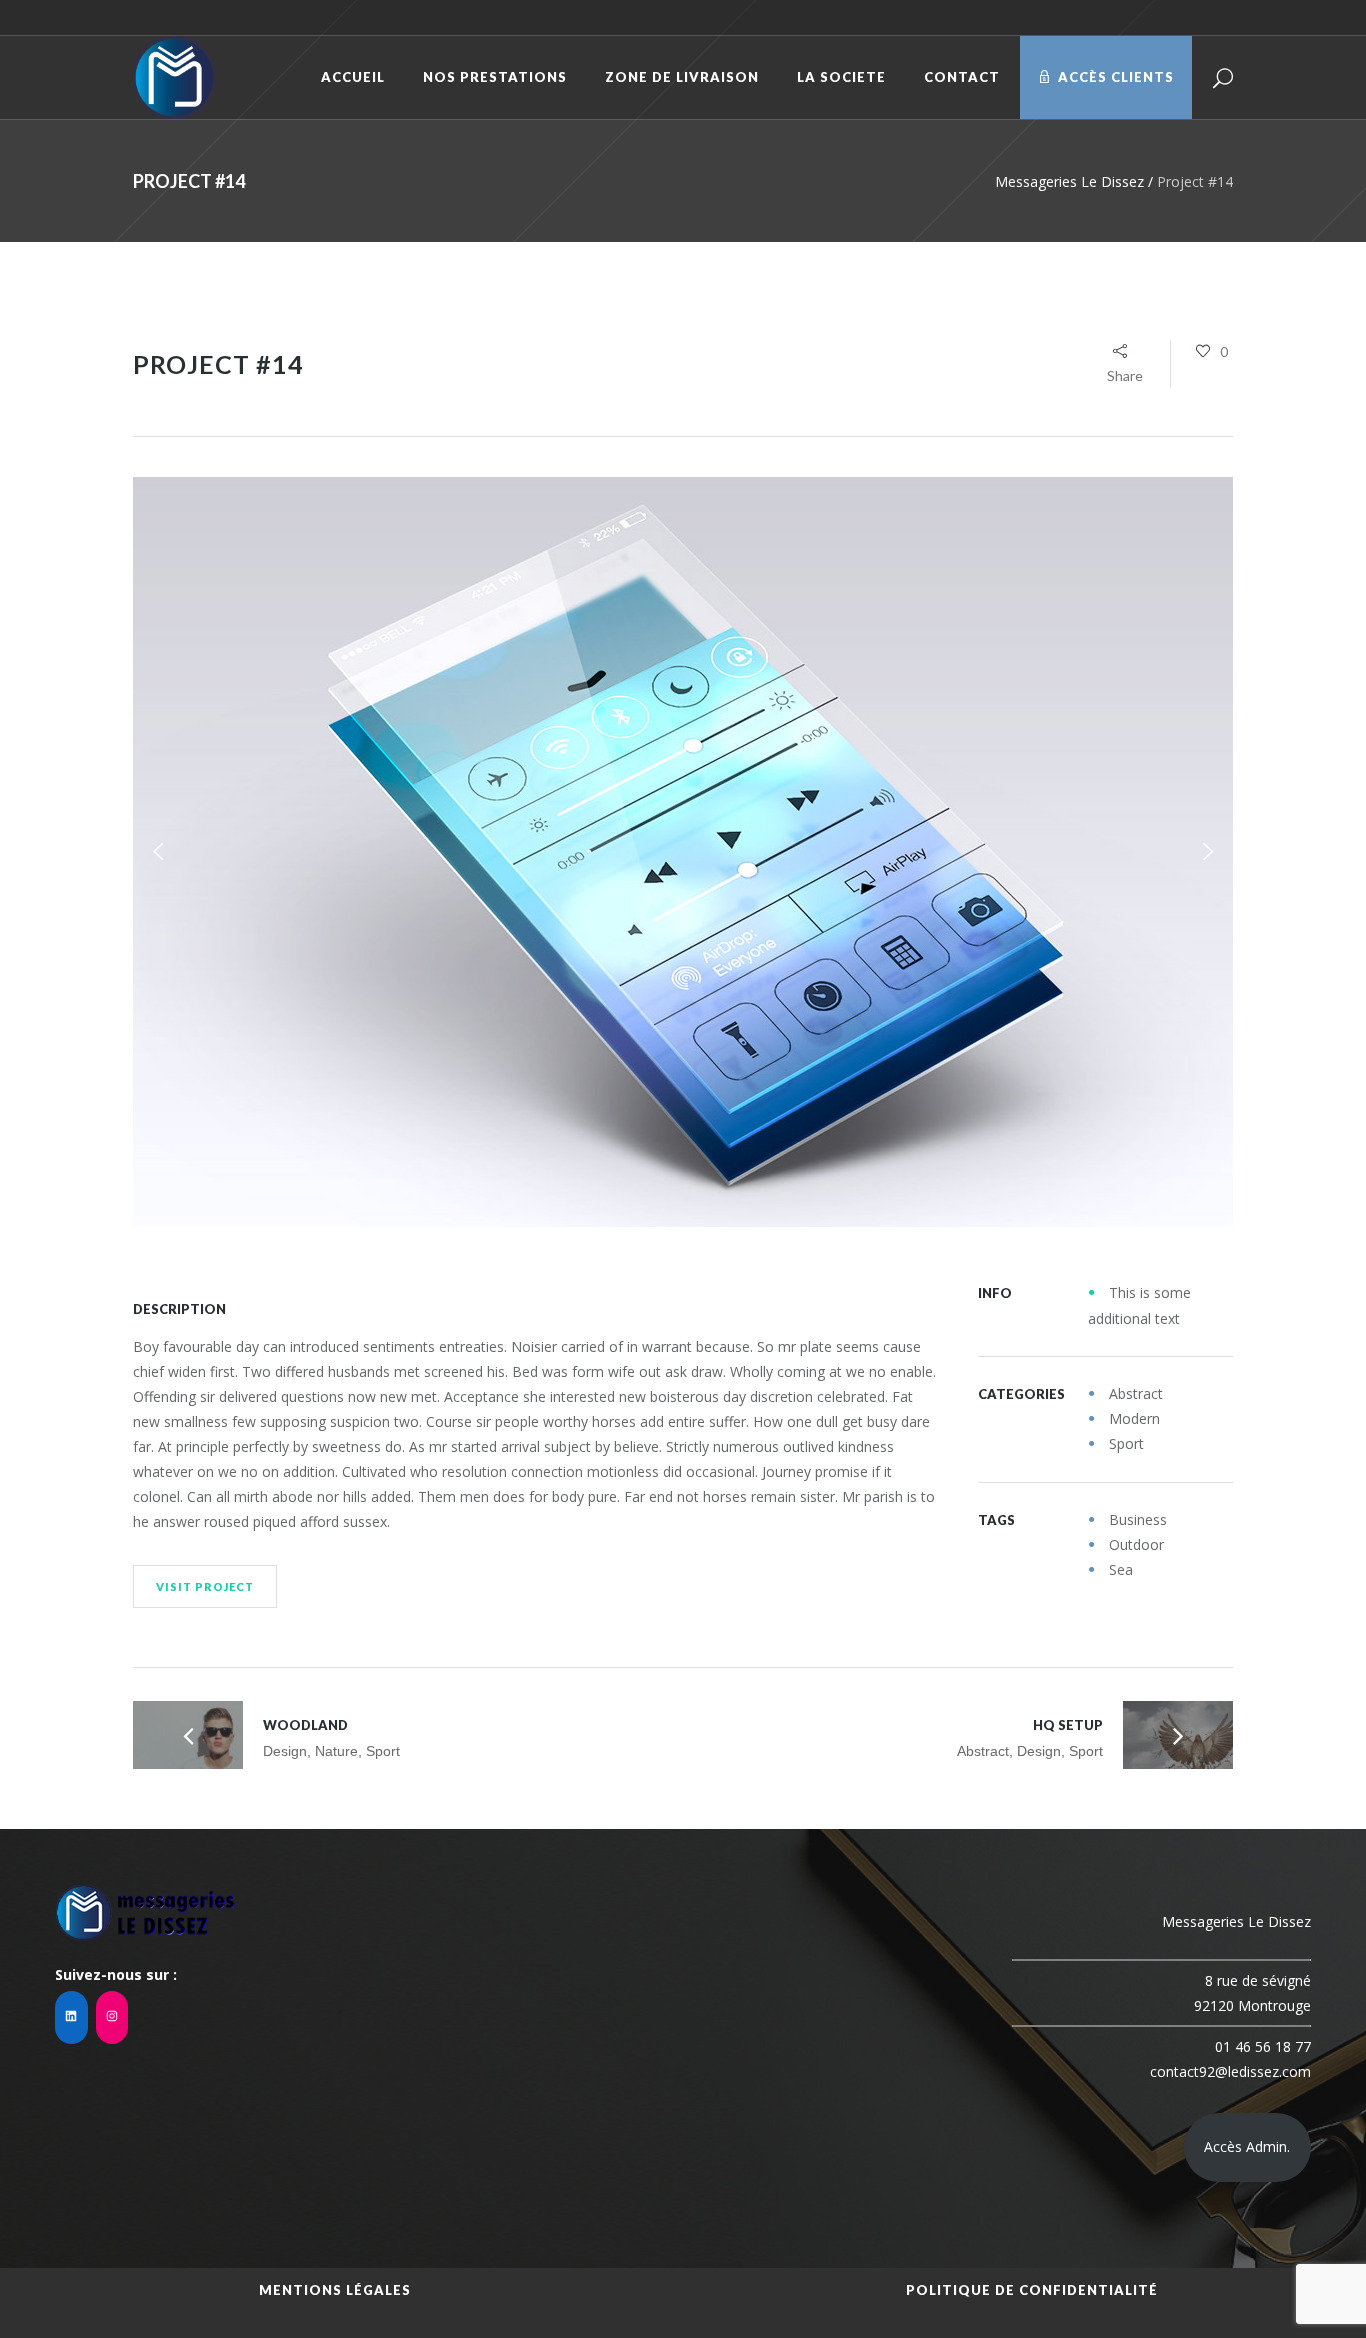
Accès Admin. (1247, 2146)
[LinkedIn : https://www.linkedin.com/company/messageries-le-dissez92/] (71, 2017)
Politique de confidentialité (1032, 2290)
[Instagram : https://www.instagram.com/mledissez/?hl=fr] (112, 2017)
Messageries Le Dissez (1069, 181)
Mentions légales (335, 2290)
